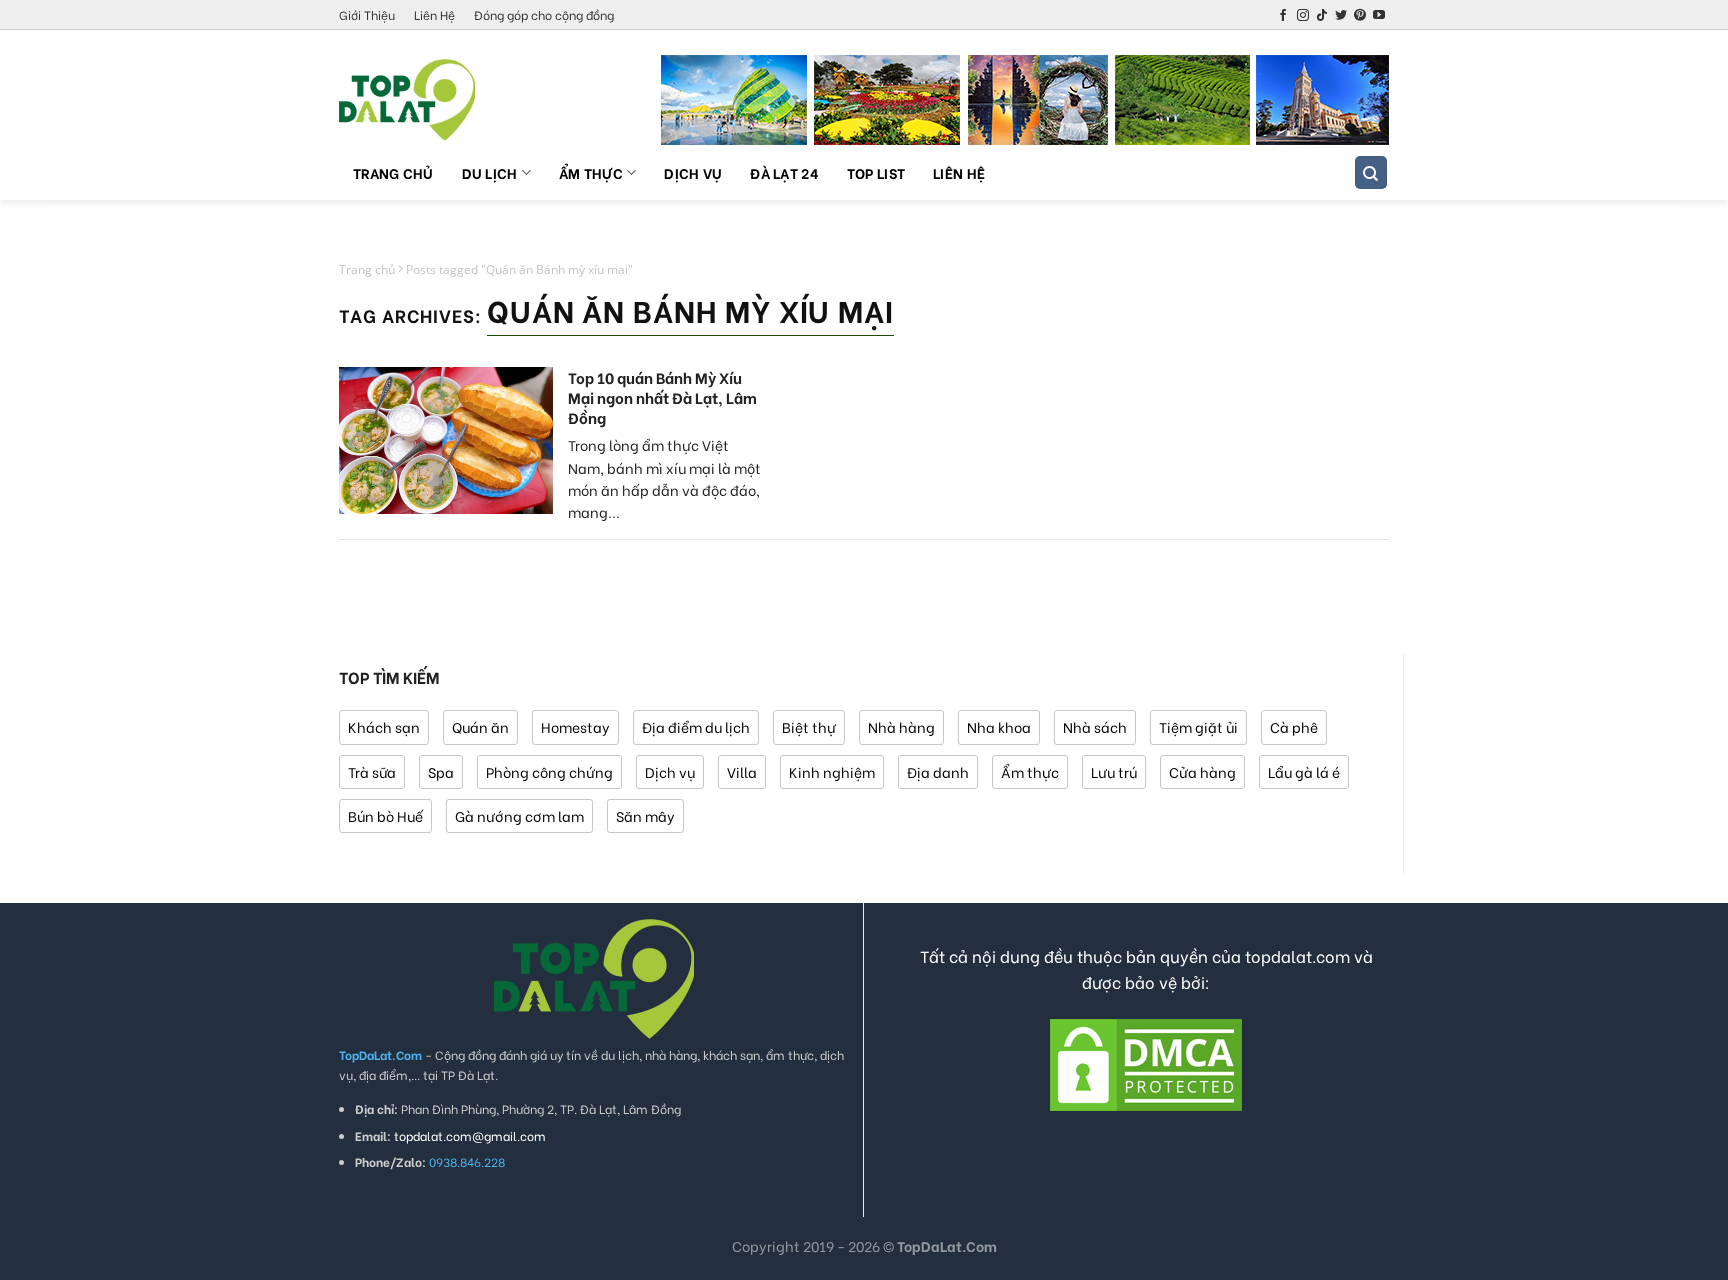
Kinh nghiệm (832, 771)
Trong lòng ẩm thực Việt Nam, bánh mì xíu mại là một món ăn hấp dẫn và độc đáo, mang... (664, 478)
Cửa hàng (1202, 771)
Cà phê (1294, 726)
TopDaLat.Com (947, 1245)
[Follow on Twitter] (1341, 16)
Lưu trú (1114, 771)
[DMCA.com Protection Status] (1146, 1062)
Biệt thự (809, 726)
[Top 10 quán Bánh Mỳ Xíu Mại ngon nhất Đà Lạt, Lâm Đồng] (446, 440)
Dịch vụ (693, 172)
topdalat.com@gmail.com (470, 1135)
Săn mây (645, 815)
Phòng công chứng (549, 771)
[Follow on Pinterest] (1360, 16)
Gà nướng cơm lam (519, 815)
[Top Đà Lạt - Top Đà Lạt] (439, 100)
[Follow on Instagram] (1303, 16)
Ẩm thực (591, 172)
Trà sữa (372, 771)
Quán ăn (480, 726)
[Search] (1371, 172)
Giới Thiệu (367, 14)
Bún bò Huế (385, 815)
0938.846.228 (467, 1161)
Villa (742, 771)
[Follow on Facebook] (1283, 16)
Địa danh (938, 771)
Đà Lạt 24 (784, 172)
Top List (876, 172)
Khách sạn (384, 726)
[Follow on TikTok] (1322, 16)
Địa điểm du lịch (696, 726)
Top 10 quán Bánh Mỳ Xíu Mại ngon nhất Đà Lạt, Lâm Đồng (662, 397)
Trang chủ (393, 172)
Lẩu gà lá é (1304, 771)
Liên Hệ (434, 14)
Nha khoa (999, 726)
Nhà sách (1095, 726)
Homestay (575, 726)
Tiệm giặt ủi (1198, 726)
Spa (441, 771)
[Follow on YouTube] (1379, 16)
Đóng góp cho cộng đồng (544, 14)
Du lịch (490, 172)
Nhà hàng (901, 726)
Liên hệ (959, 172)
